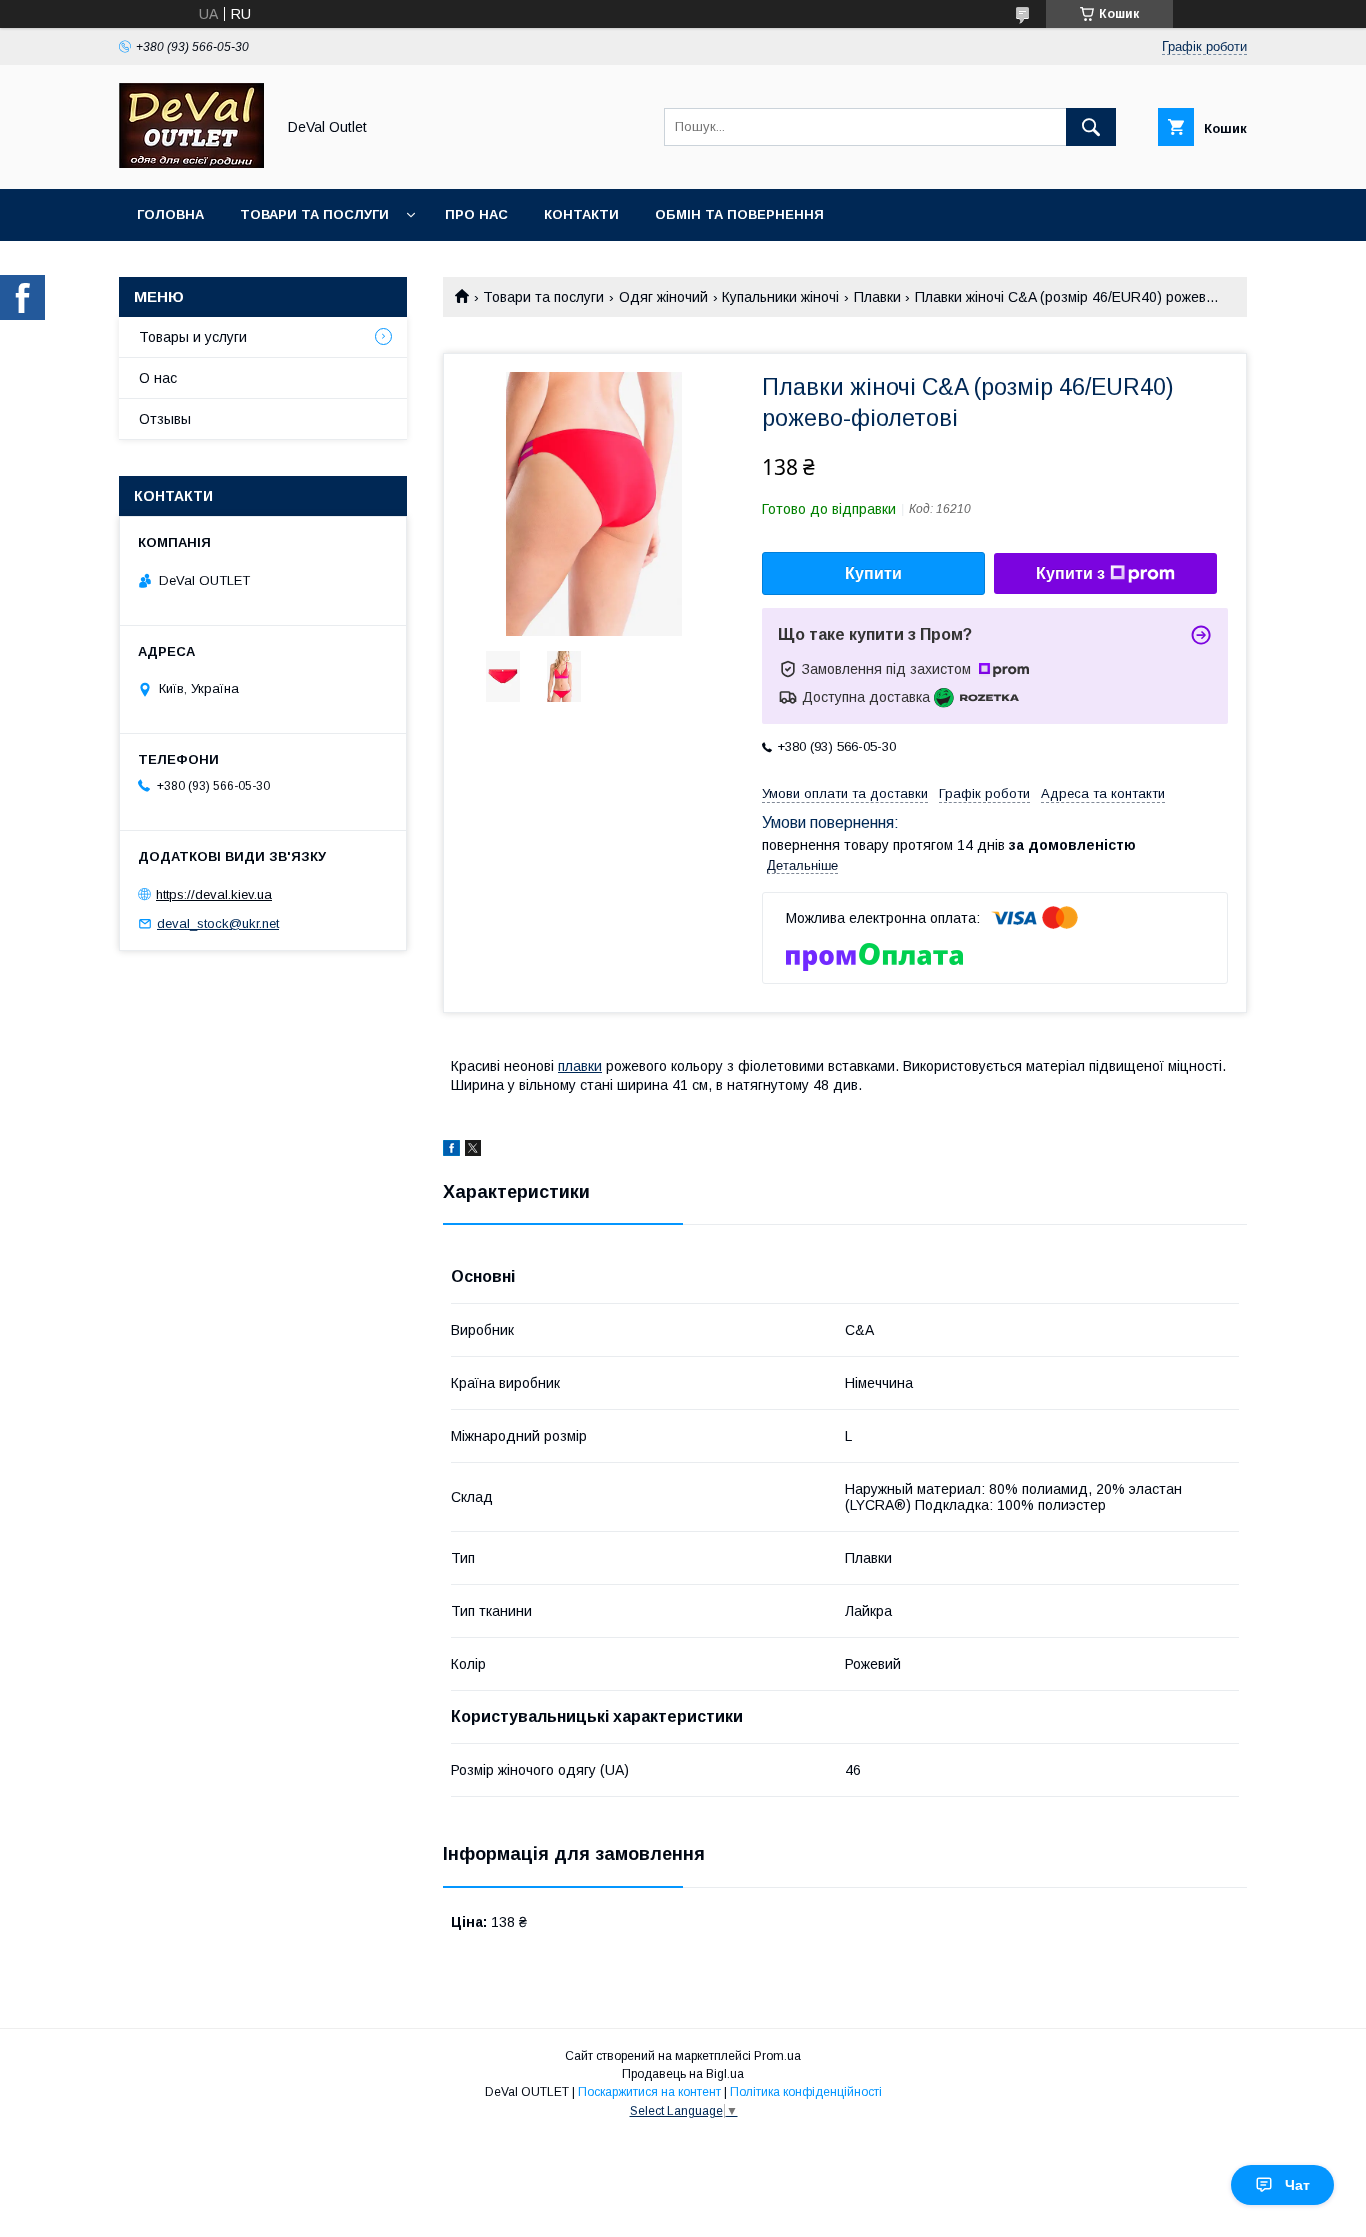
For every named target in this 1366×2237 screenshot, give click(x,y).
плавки (580, 1066)
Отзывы (165, 419)
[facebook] (451, 1151)
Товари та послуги (314, 214)
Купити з (1070, 573)
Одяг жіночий (663, 297)
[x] (473, 1151)
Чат (1297, 2185)
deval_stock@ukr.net (218, 923)
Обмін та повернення (739, 214)
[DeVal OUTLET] (191, 163)
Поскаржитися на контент (649, 2092)
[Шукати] (1091, 127)
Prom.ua (777, 2056)
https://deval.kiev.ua (214, 894)
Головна (170, 214)
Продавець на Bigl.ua (683, 2074)
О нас (158, 378)
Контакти (581, 214)
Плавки (877, 297)
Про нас (476, 214)
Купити (873, 573)
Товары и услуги (193, 337)
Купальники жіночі (780, 297)
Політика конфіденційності (806, 2092)
